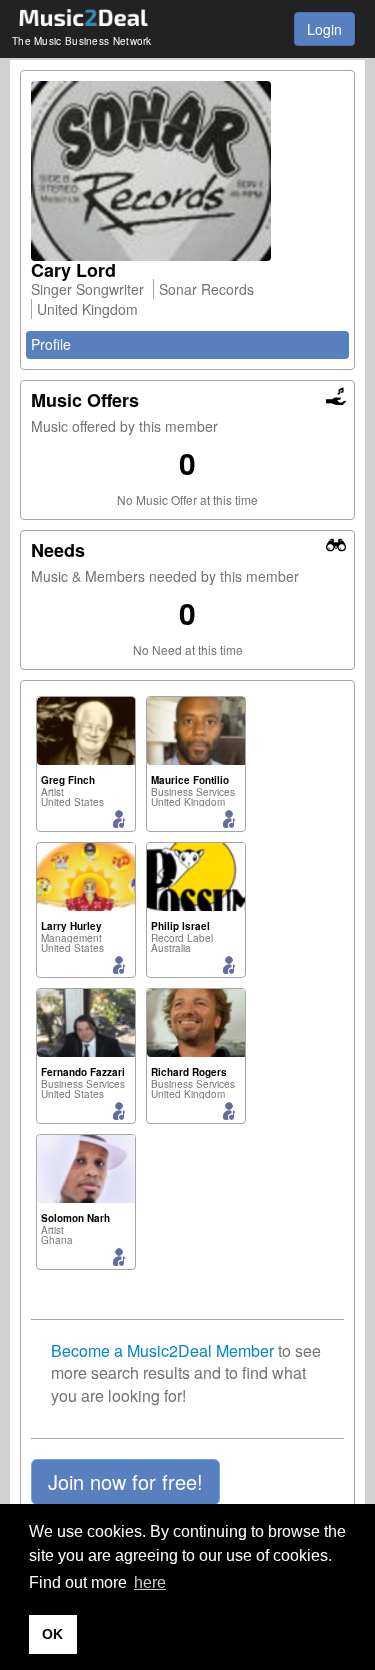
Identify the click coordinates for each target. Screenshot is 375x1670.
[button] (125, 1482)
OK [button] (52, 1634)
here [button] (150, 1582)
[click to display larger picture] (187, 171)
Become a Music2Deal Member (162, 1350)
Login (324, 29)
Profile (51, 344)
